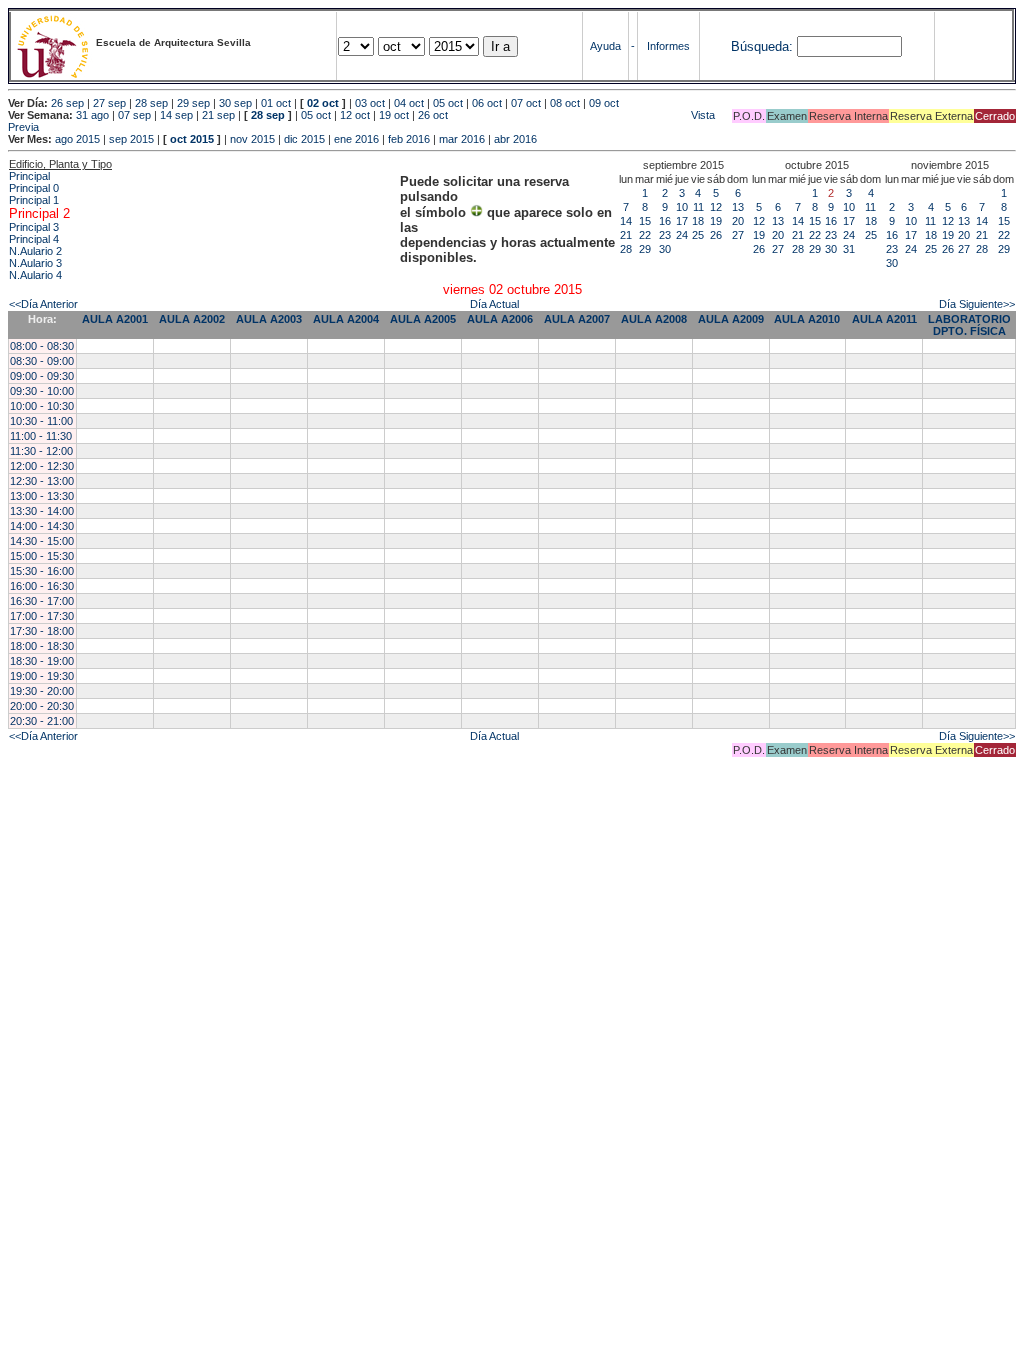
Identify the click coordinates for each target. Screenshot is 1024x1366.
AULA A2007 (577, 319)
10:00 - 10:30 (42, 406)
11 (698, 207)
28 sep (151, 103)
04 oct (409, 103)
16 (665, 221)
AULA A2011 (884, 319)
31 (849, 249)
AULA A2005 (423, 319)
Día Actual (494, 304)
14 (626, 221)
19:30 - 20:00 (42, 691)
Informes (668, 46)
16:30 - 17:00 (42, 601)
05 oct (448, 103)
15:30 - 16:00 (42, 571)
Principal (29, 176)
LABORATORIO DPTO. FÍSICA (969, 325)
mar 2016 (462, 139)
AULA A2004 (346, 319)
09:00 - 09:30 (42, 376)
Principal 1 (34, 200)
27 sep (109, 103)
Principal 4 (34, 239)
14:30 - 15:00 (42, 541)
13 (738, 207)
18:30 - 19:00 (42, 661)
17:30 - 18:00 (42, 631)
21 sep (218, 115)
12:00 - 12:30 (42, 466)
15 (645, 221)
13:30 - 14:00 (42, 511)
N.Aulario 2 (35, 251)
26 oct (433, 115)
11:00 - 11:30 (41, 436)
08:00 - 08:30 (42, 346)
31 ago (92, 115)
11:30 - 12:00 (41, 451)
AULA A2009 (731, 319)
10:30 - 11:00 (41, 421)
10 (682, 207)
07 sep (134, 115)
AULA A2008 (654, 319)
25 (698, 235)
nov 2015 (252, 139)
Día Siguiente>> (977, 304)
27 (738, 235)
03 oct (370, 103)
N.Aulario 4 (35, 275)
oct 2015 (192, 139)
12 (716, 207)
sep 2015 (131, 139)
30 (665, 249)
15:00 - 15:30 (42, 556)
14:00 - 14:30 (42, 526)
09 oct (604, 103)
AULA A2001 (115, 319)
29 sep (193, 103)
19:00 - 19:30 (42, 676)
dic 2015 (304, 139)
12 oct (355, 115)
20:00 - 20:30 (42, 706)
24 (682, 235)
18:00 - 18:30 (42, 646)
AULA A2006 (500, 319)
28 (626, 249)
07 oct (526, 103)
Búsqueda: (762, 46)
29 (645, 249)
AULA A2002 (192, 319)
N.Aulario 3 (35, 263)
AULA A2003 (269, 319)
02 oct (323, 103)
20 (738, 221)
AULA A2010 (807, 319)
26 (716, 235)
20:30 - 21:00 (42, 721)
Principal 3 (34, 227)
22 (645, 235)
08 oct (565, 103)
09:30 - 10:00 (42, 391)
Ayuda (605, 46)
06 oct (487, 103)
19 (716, 221)
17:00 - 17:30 (42, 616)
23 (665, 235)
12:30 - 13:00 (42, 481)
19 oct (394, 115)
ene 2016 (356, 139)
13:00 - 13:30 (42, 496)
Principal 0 (34, 188)
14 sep (176, 115)
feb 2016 (409, 139)
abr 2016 (515, 139)
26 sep (67, 103)
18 (698, 221)
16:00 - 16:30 (42, 586)
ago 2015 (77, 139)
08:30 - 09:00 (42, 361)
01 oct (276, 103)
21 (626, 235)
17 (682, 221)
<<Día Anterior (43, 304)
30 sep (235, 103)
